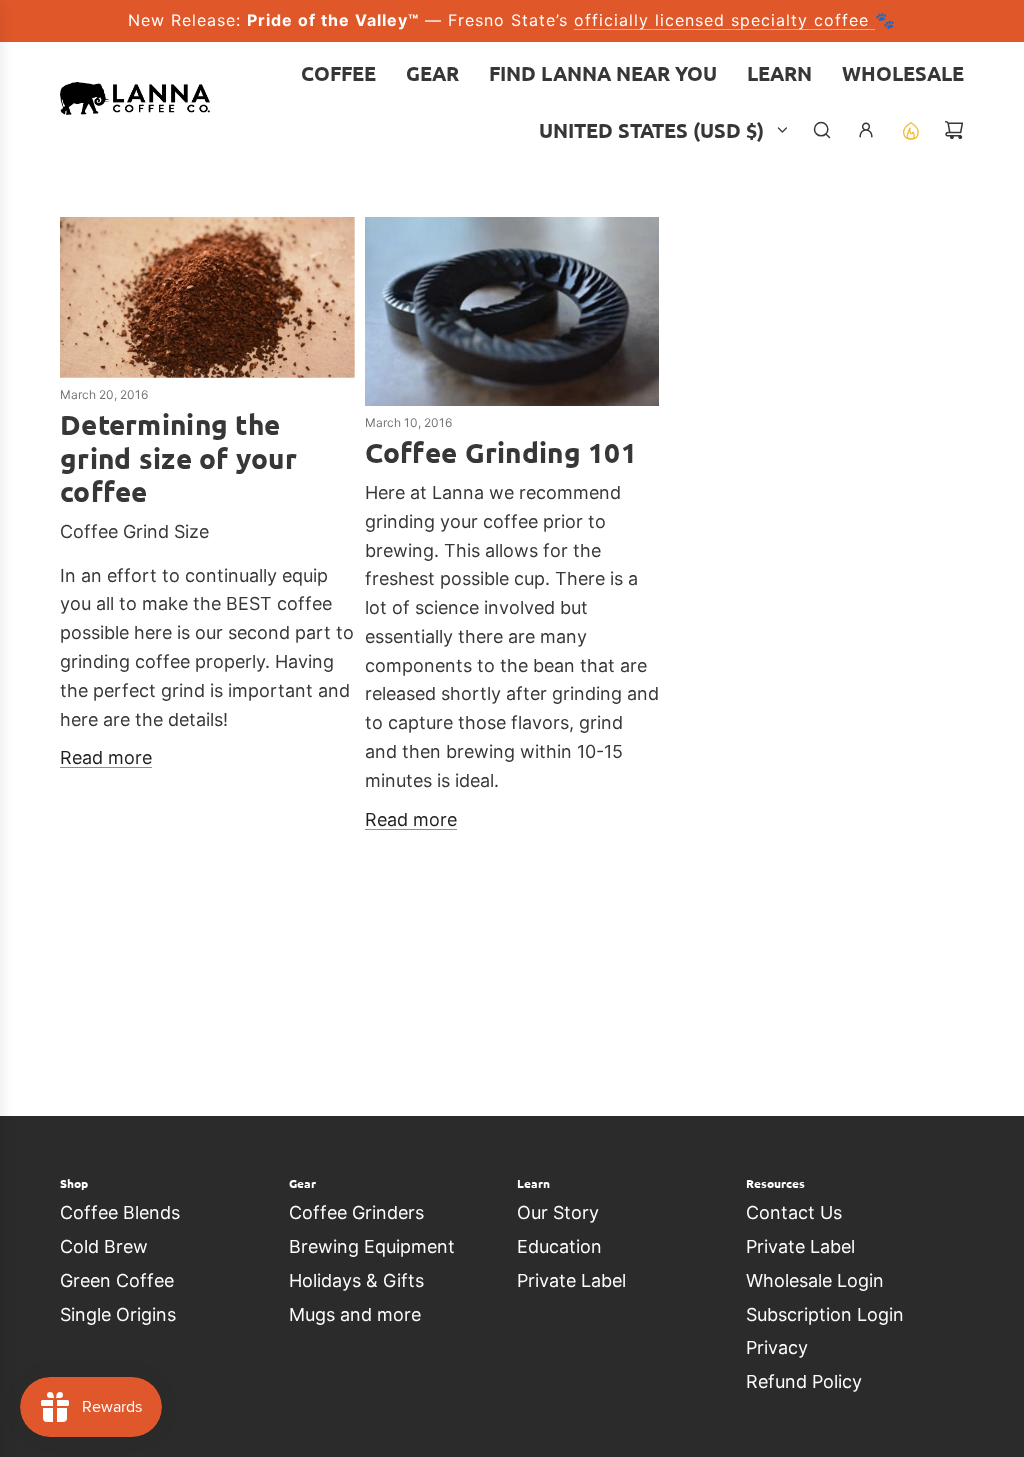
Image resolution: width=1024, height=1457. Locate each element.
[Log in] (866, 130)
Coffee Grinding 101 (501, 451)
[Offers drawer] (910, 130)
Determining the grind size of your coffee (178, 457)
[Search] (822, 130)
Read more (106, 757)
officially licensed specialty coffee (724, 20)
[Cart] (954, 130)
